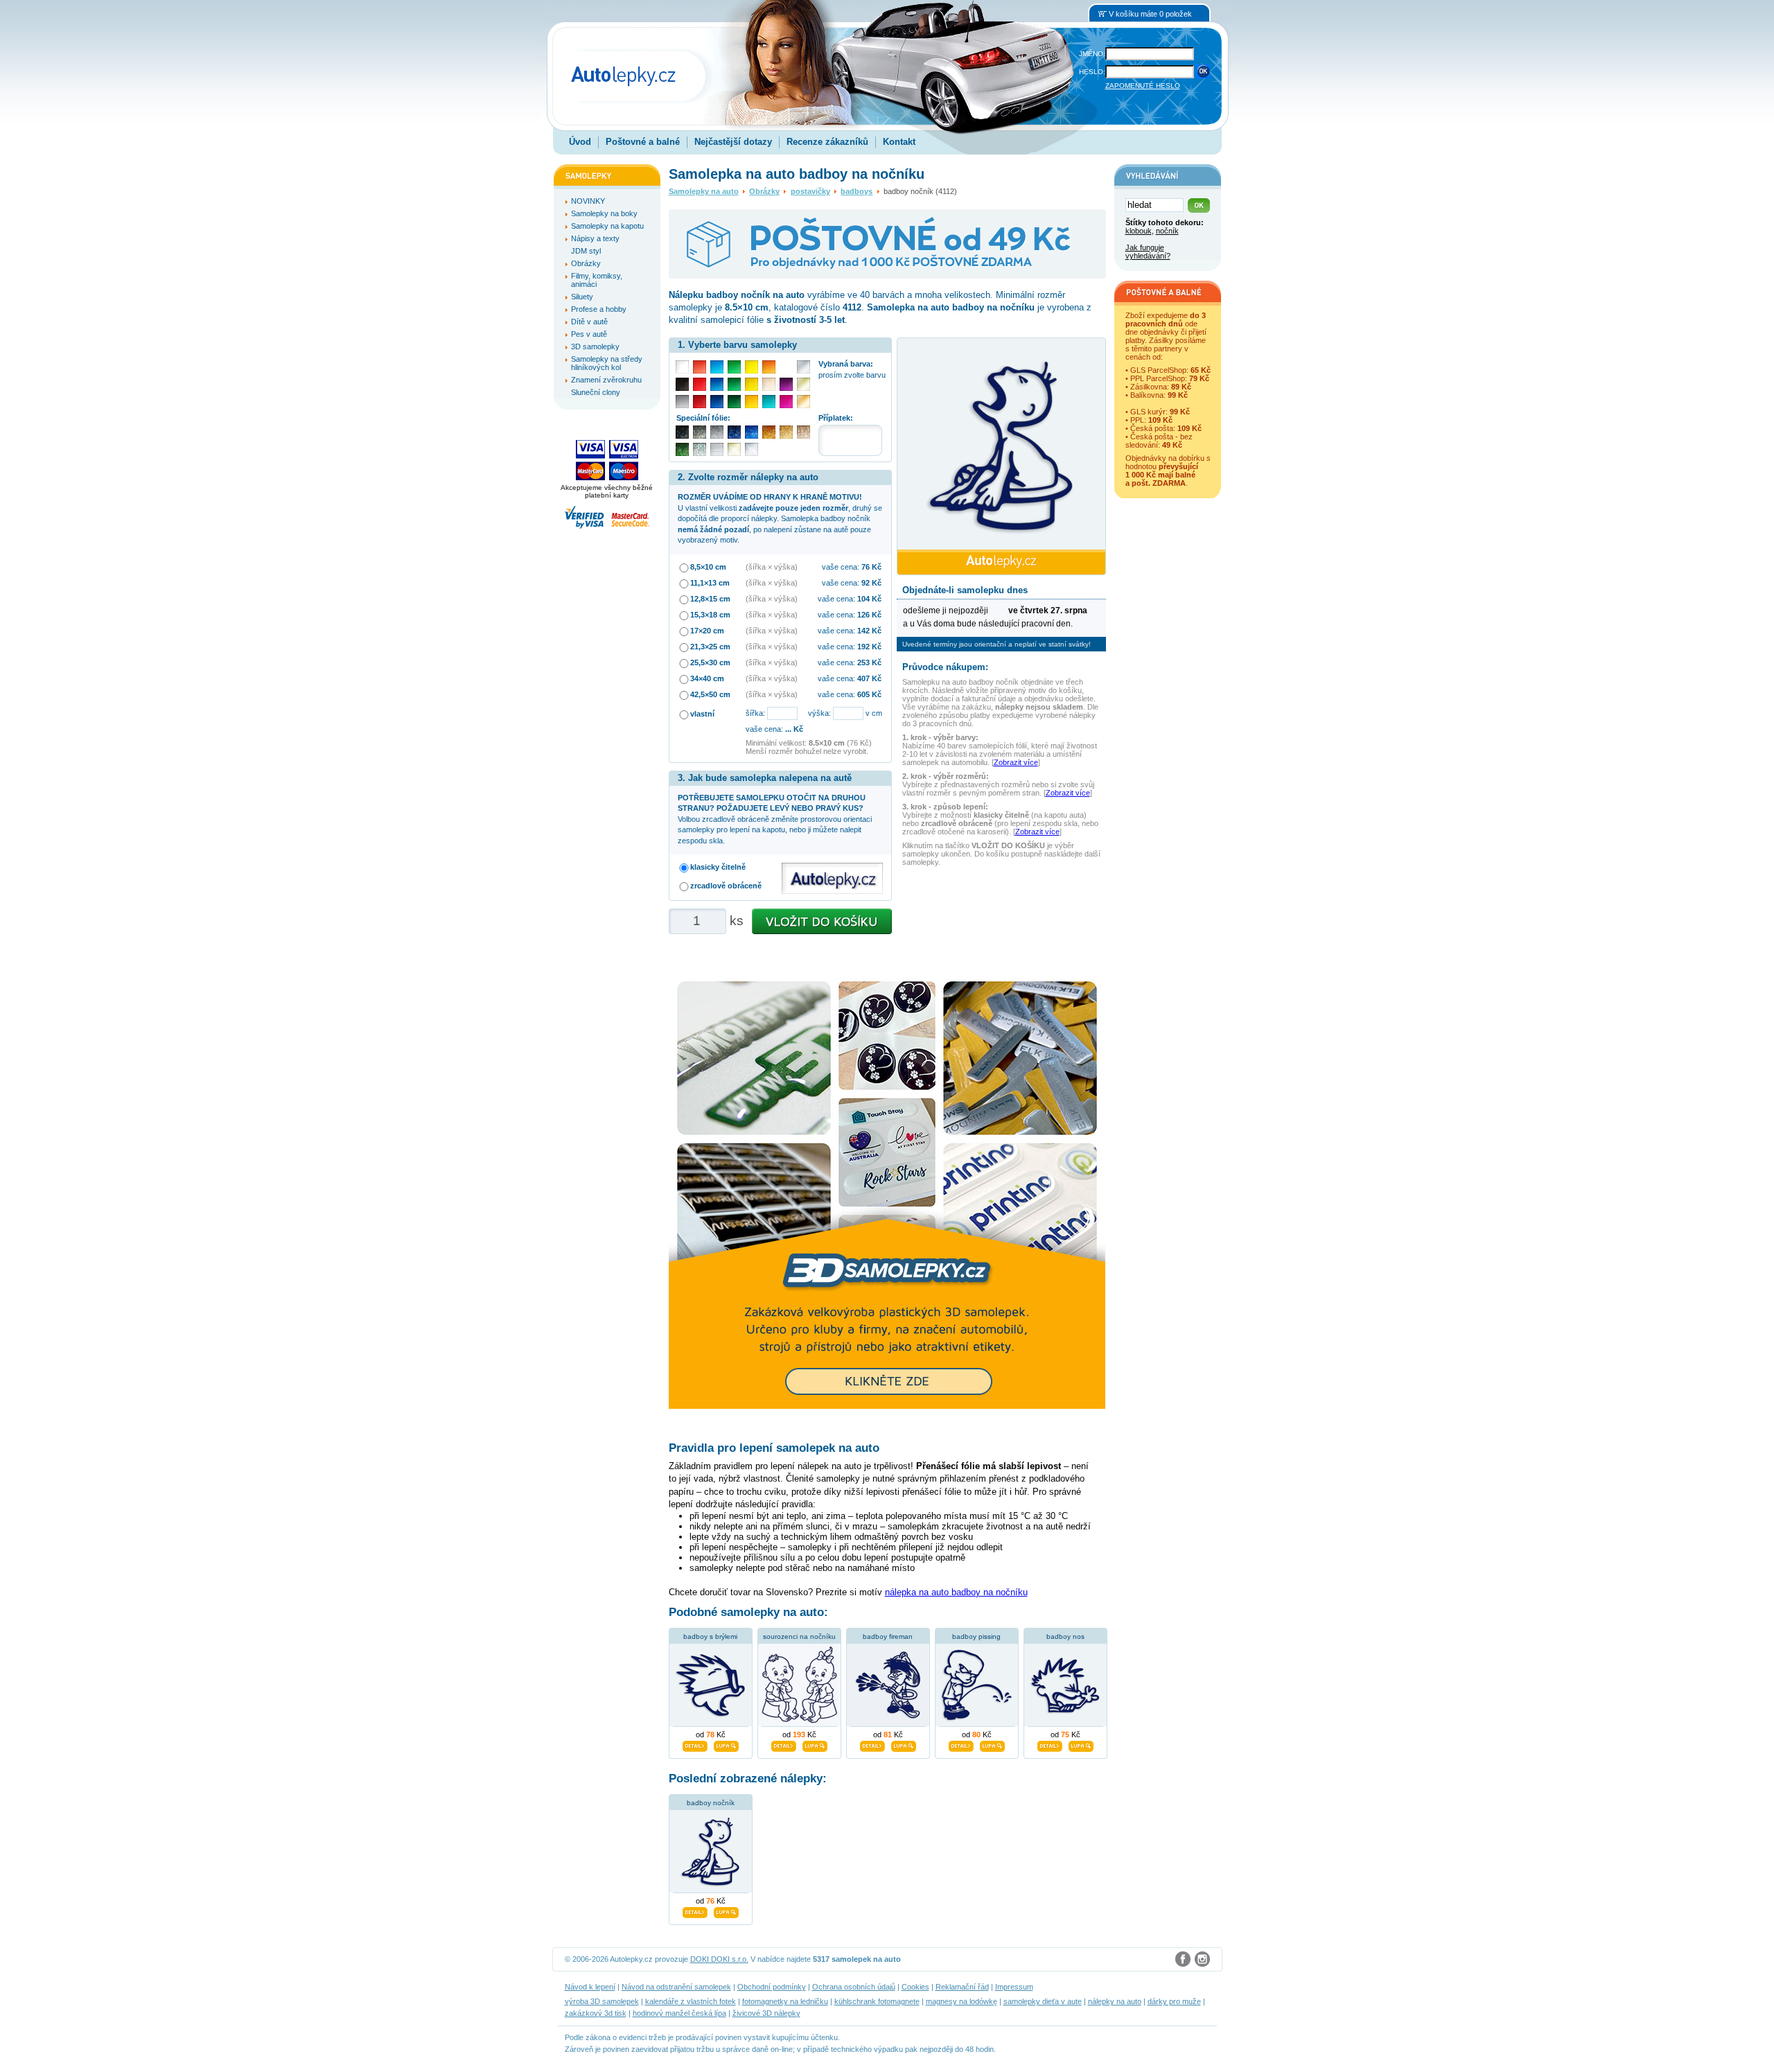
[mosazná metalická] (803, 432)
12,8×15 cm (710, 599)
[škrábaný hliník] (717, 449)
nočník (1167, 231)
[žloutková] (752, 402)
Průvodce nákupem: (945, 667)
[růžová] (786, 402)
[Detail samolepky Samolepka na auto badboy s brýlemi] (695, 1744)
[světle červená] (700, 367)
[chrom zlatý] (734, 449)
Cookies (915, 1987)
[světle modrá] (717, 367)
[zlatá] (803, 384)
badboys (857, 191)
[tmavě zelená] (734, 402)
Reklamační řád (962, 1987)
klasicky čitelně (718, 867)
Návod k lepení (590, 1987)
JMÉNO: (1092, 54)
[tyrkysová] (769, 402)
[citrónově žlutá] (752, 367)
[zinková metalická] (700, 432)
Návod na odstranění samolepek (676, 1987)
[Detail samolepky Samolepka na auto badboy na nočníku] (695, 1911)
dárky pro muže (1174, 2001)
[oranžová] (769, 367)
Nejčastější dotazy (733, 142)
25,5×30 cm (710, 662)
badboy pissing (976, 1636)
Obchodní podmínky (772, 1987)
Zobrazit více (1016, 762)
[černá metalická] (682, 432)
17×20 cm (707, 631)
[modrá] (717, 384)
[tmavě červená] (700, 402)
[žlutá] (752, 384)
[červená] (700, 384)
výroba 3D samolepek (602, 2001)
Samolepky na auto (704, 191)
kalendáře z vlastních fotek (691, 2001)
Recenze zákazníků (827, 142)
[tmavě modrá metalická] (734, 432)
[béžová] (769, 384)
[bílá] (682, 367)
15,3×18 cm (710, 615)
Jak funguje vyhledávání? (1148, 252)
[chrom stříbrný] (752, 449)
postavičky (810, 191)
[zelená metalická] (682, 449)
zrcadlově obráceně (726, 886)
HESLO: (1092, 72)
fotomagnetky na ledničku (785, 2001)
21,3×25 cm (710, 647)
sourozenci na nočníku (799, 1636)
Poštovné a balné (643, 142)
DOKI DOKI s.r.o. (719, 1959)
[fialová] (786, 384)
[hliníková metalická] (717, 432)
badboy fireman (888, 1636)
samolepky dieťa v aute (1043, 2001)
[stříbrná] (803, 367)
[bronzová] (803, 402)
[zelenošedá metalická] (700, 449)
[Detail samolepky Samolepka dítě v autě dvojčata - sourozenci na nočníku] (784, 1744)
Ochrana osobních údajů (854, 1987)
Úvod (580, 142)
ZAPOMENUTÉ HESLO (1143, 86)
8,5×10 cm (708, 567)
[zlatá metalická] (786, 432)
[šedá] (682, 402)
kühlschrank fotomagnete (877, 2001)
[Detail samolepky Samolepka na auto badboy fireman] (872, 1744)
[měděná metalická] (769, 432)
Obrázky (764, 191)
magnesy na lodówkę (961, 2001)
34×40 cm (707, 678)
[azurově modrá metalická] (752, 432)
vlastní (702, 714)
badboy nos (1065, 1636)
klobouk (1139, 231)
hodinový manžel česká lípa (679, 2013)
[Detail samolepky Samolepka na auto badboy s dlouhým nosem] (1050, 1744)
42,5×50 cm (710, 694)
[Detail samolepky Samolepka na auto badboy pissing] (961, 1744)
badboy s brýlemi (710, 1636)
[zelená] (734, 384)
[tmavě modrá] (717, 402)
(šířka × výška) (772, 567)
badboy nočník (711, 1803)
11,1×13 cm (710, 583)
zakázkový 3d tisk (596, 2013)
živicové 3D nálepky (766, 2013)
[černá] (682, 384)
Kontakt (899, 142)
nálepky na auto (1115, 2001)
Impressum (1014, 1987)
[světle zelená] (734, 367)
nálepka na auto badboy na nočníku (956, 1592)
